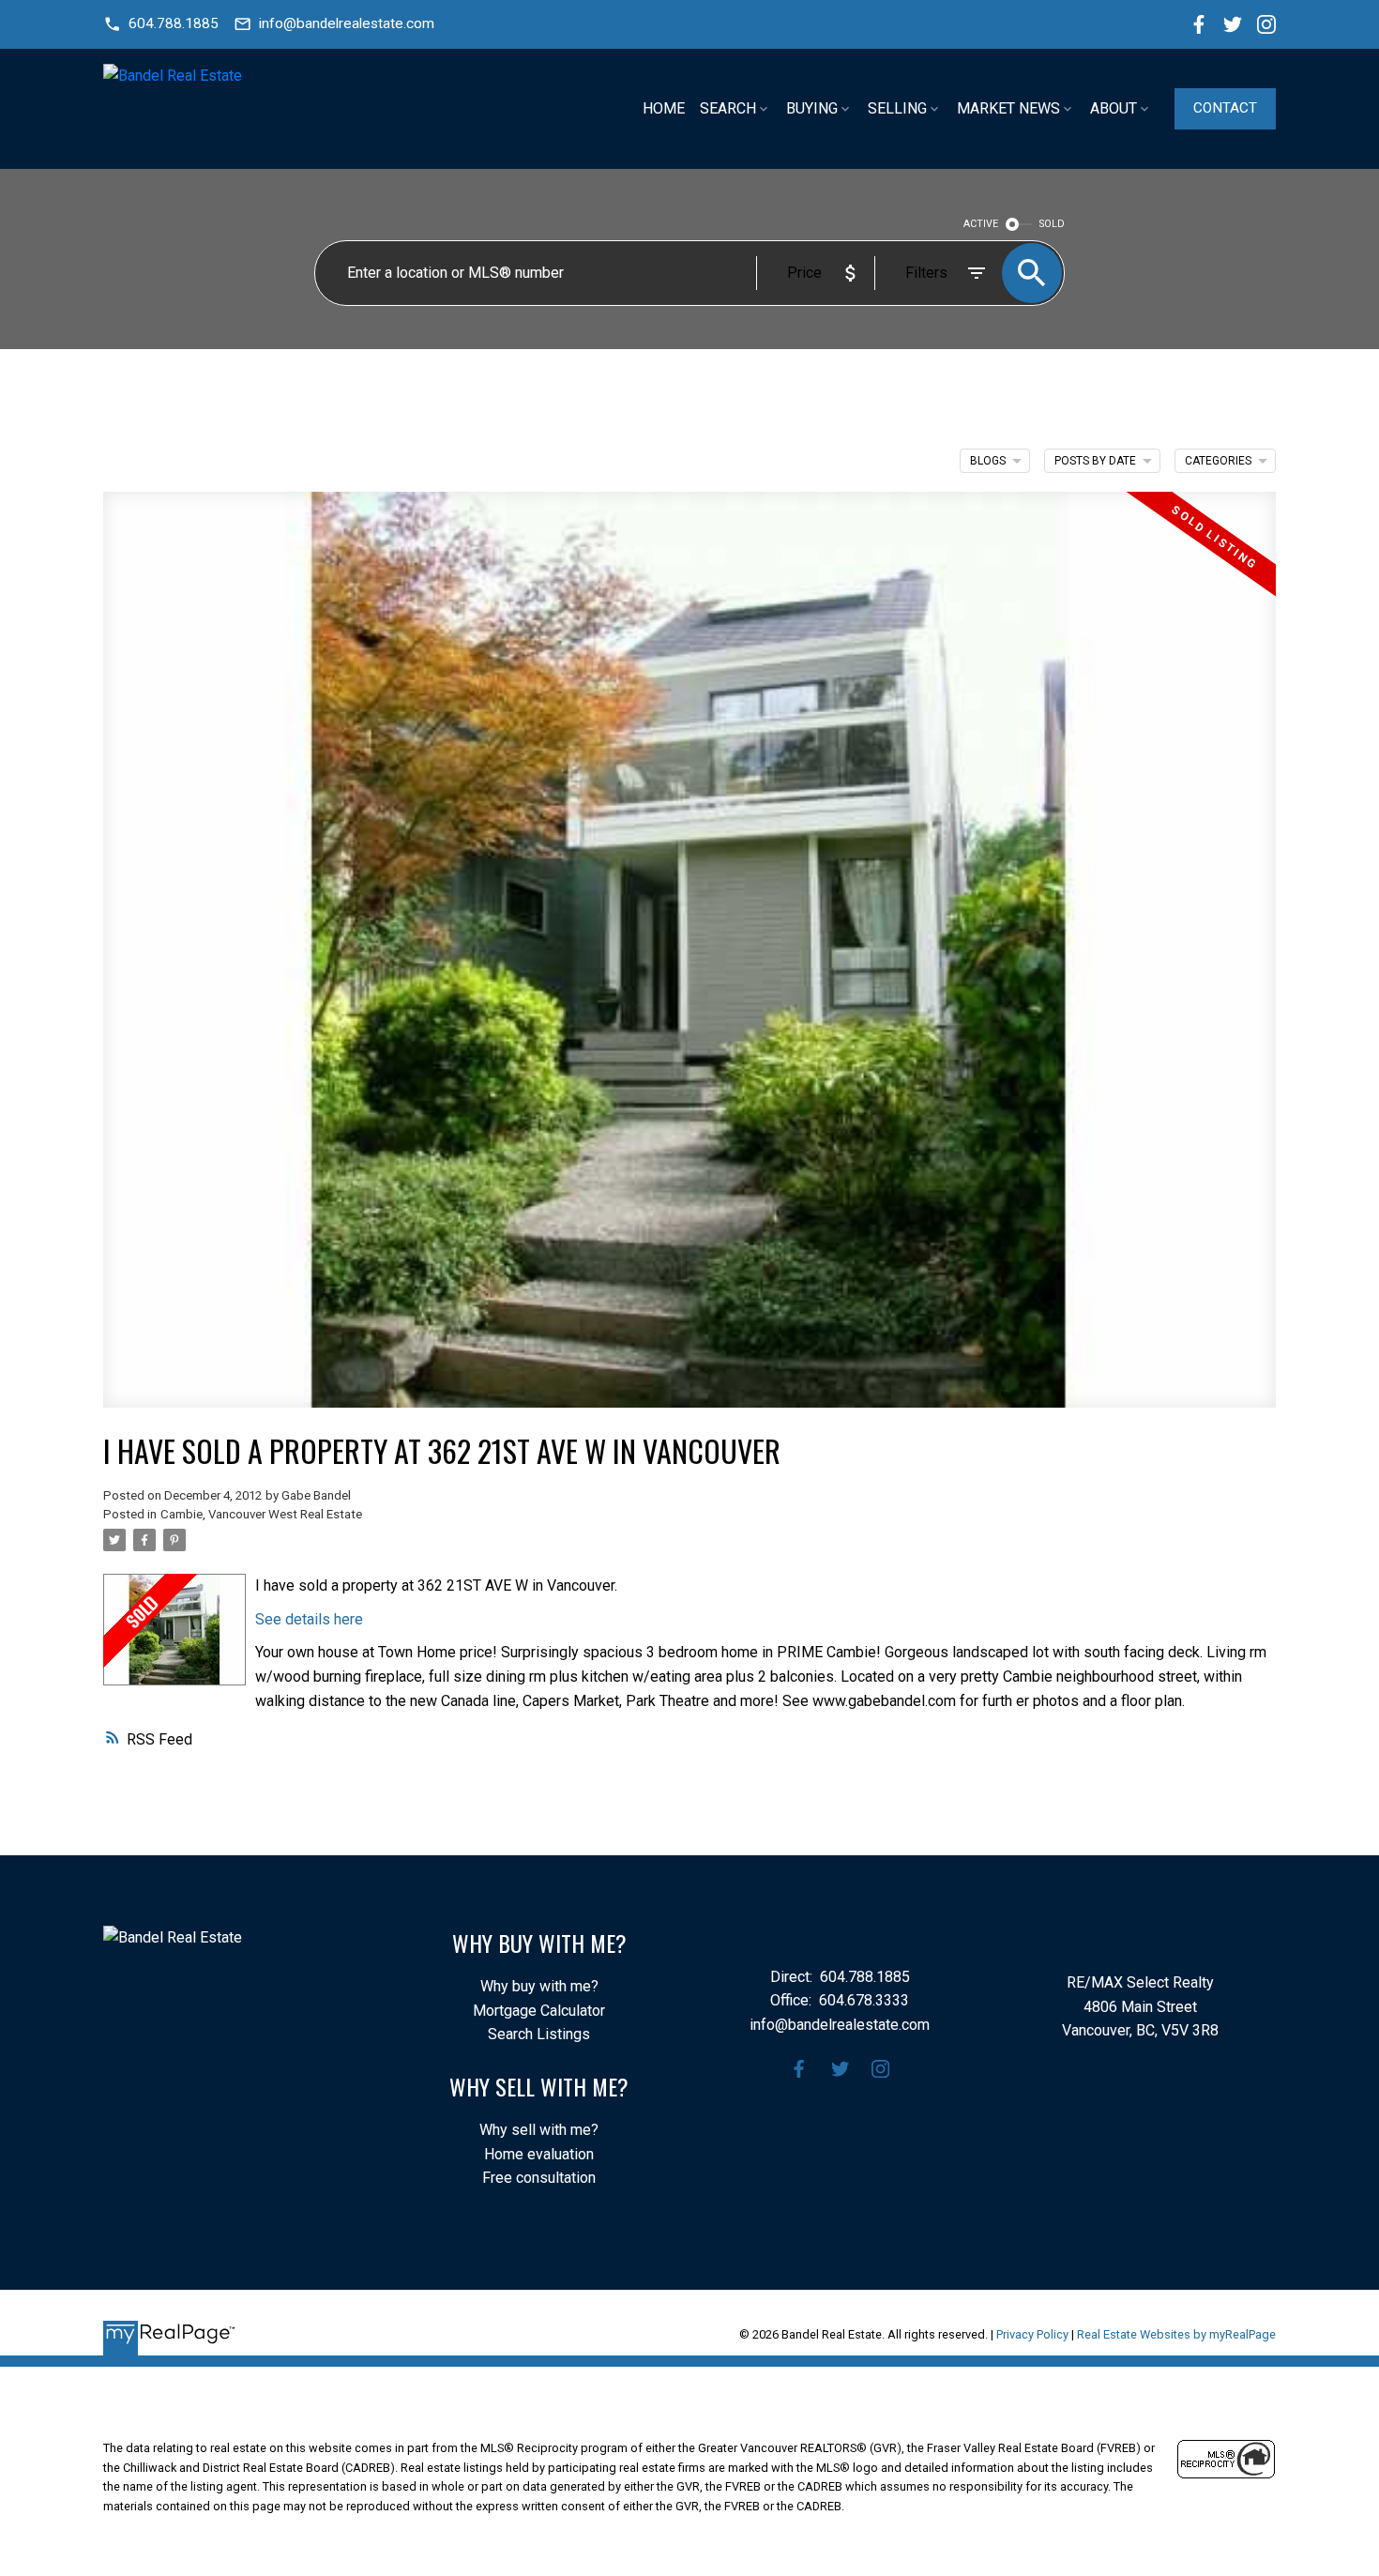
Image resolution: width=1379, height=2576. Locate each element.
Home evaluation (539, 2154)
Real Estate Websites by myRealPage (1176, 2334)
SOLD (1052, 224)
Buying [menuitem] (812, 108)
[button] (161, 24)
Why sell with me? (539, 2130)
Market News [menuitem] (1008, 108)
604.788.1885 (174, 23)
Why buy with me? (539, 1986)
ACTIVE (981, 224)
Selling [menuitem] (897, 108)
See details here (309, 1619)
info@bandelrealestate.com (347, 23)
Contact (1225, 108)
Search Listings (539, 2034)
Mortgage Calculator (539, 2011)
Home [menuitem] (664, 108)
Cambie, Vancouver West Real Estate (261, 1514)
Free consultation (539, 2178)
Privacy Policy (1032, 2334)
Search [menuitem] (728, 108)
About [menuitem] (1114, 108)
